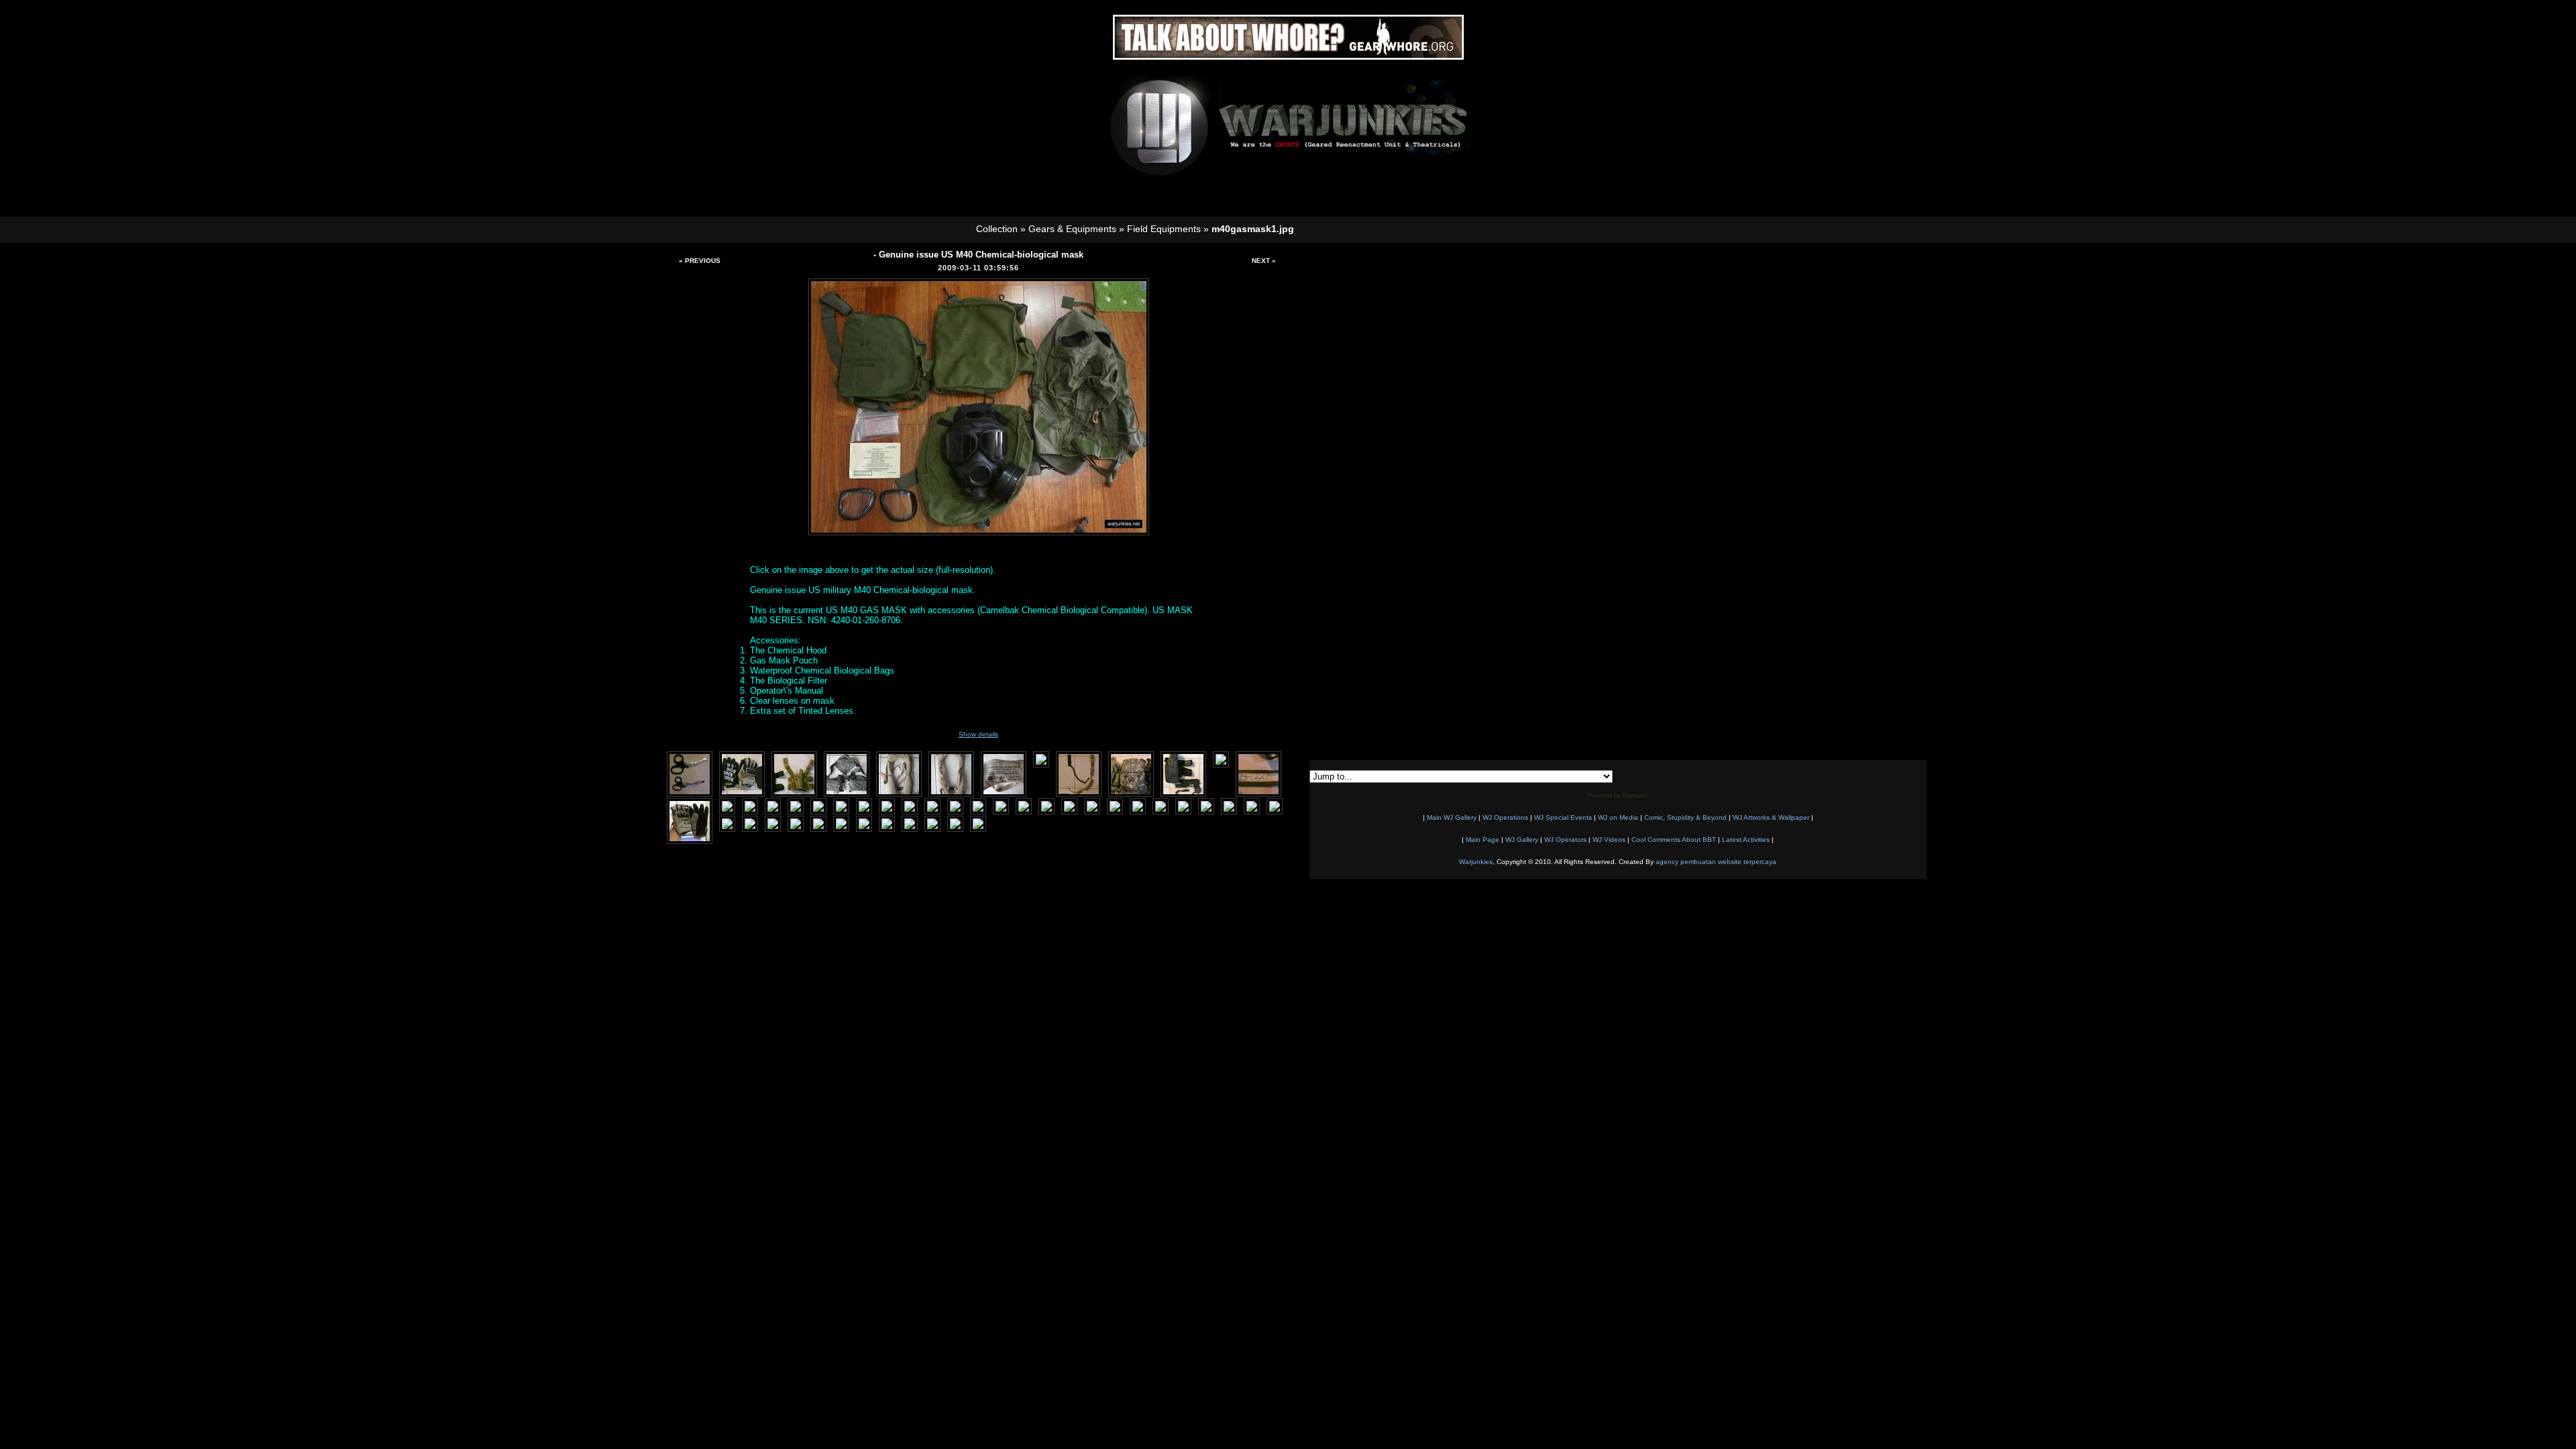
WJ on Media (1618, 817)
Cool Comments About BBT (1674, 840)
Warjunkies (1476, 862)
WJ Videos (1609, 840)
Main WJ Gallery (1452, 817)
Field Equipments (1164, 229)
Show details (978, 734)
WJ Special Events (1563, 817)
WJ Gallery (1522, 840)
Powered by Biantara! (1618, 796)
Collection (997, 229)
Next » (1264, 261)
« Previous (700, 261)
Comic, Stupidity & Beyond (1685, 817)
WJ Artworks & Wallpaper (1771, 817)
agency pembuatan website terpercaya (1716, 862)
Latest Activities (1746, 840)
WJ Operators (1565, 840)
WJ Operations (1505, 817)
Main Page (1483, 840)
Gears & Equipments (1072, 229)
